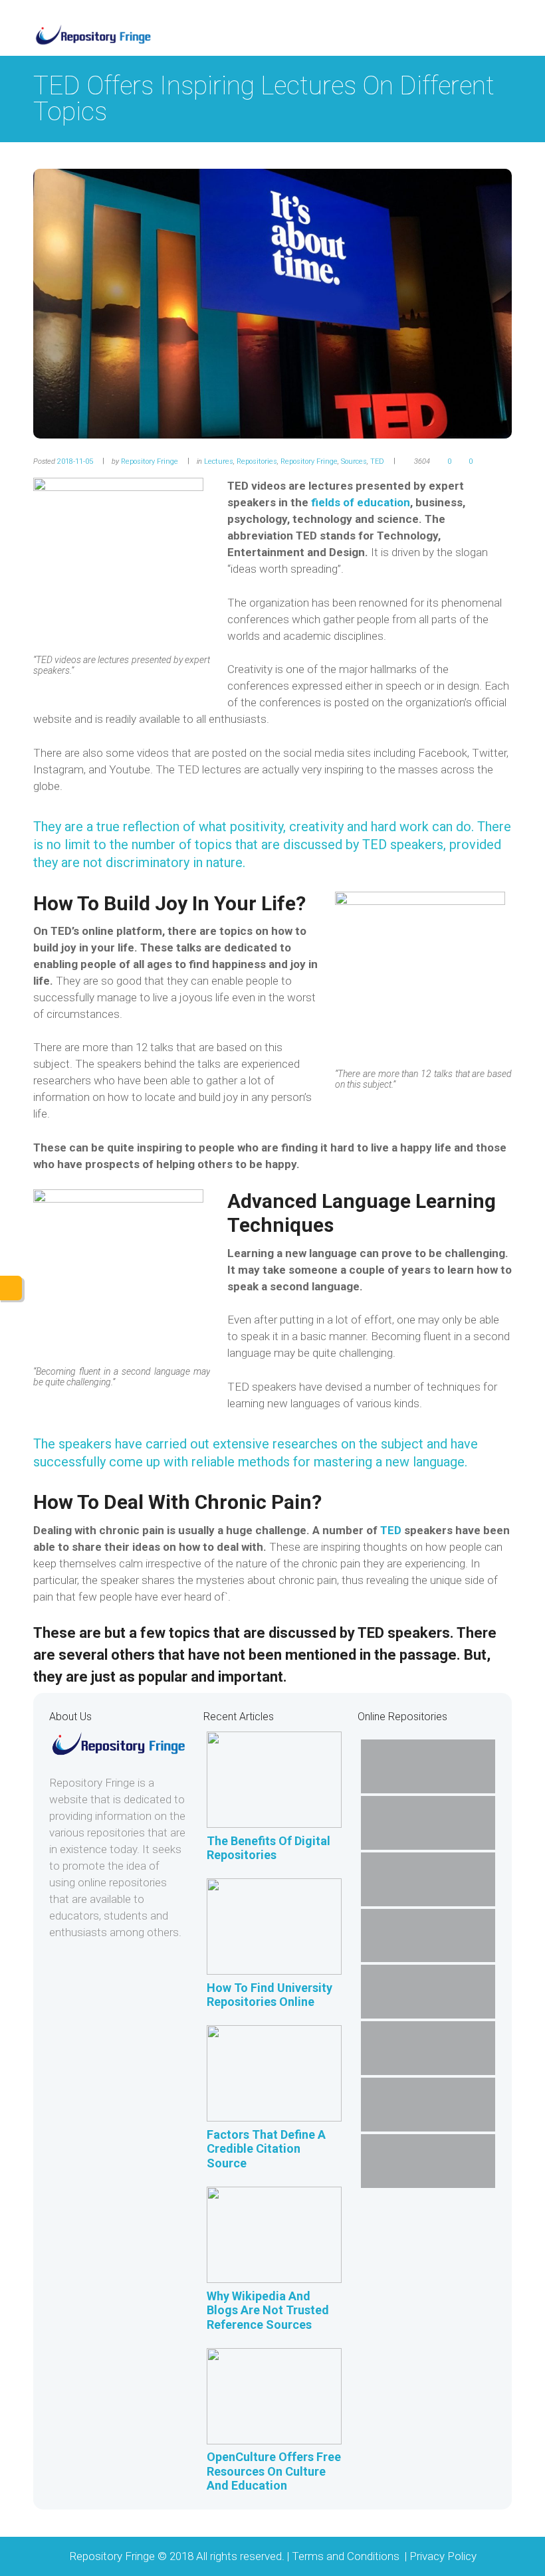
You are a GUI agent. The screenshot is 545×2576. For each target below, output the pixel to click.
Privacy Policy (443, 2556)
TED (377, 461)
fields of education (361, 502)
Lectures (219, 461)
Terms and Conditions (347, 2556)
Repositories (257, 461)
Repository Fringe (150, 461)
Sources (354, 461)
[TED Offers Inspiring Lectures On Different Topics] (272, 303)
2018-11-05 (75, 461)
